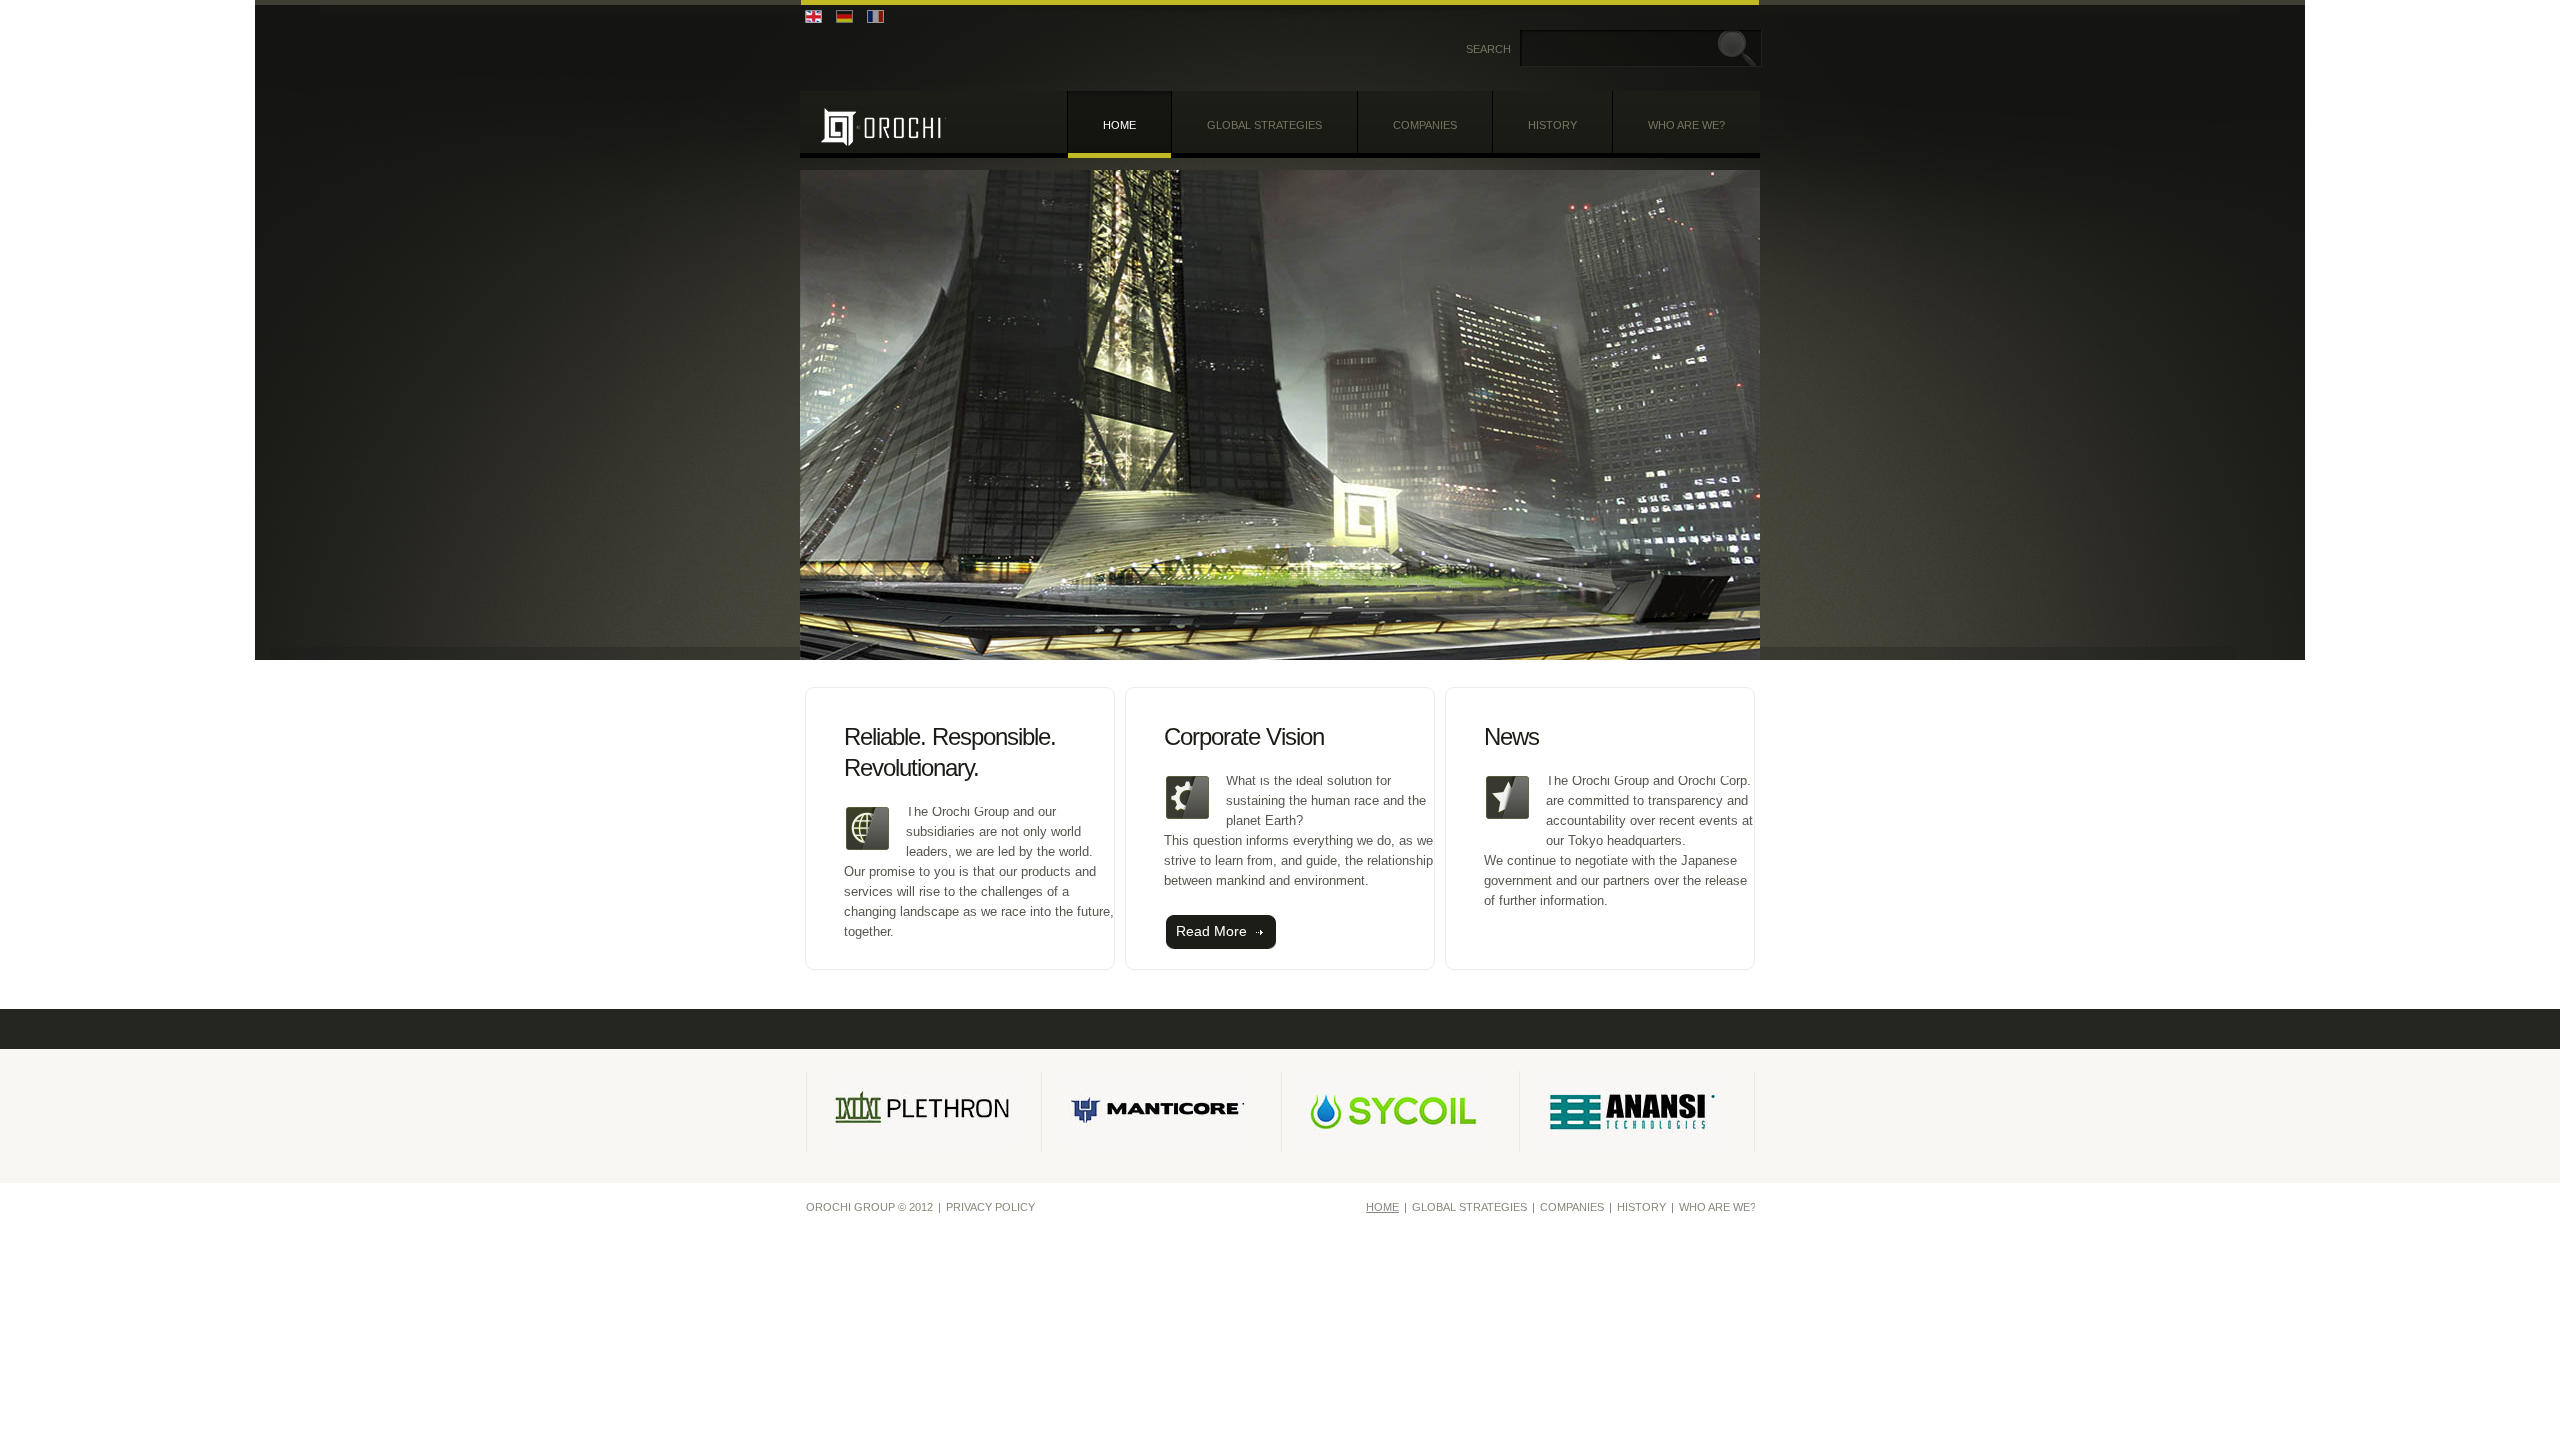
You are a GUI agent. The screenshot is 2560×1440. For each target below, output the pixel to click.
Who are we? (1686, 125)
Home (1119, 125)
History (1552, 125)
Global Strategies (1264, 125)
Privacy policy (990, 1207)
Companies (1425, 125)
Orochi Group (883, 126)
